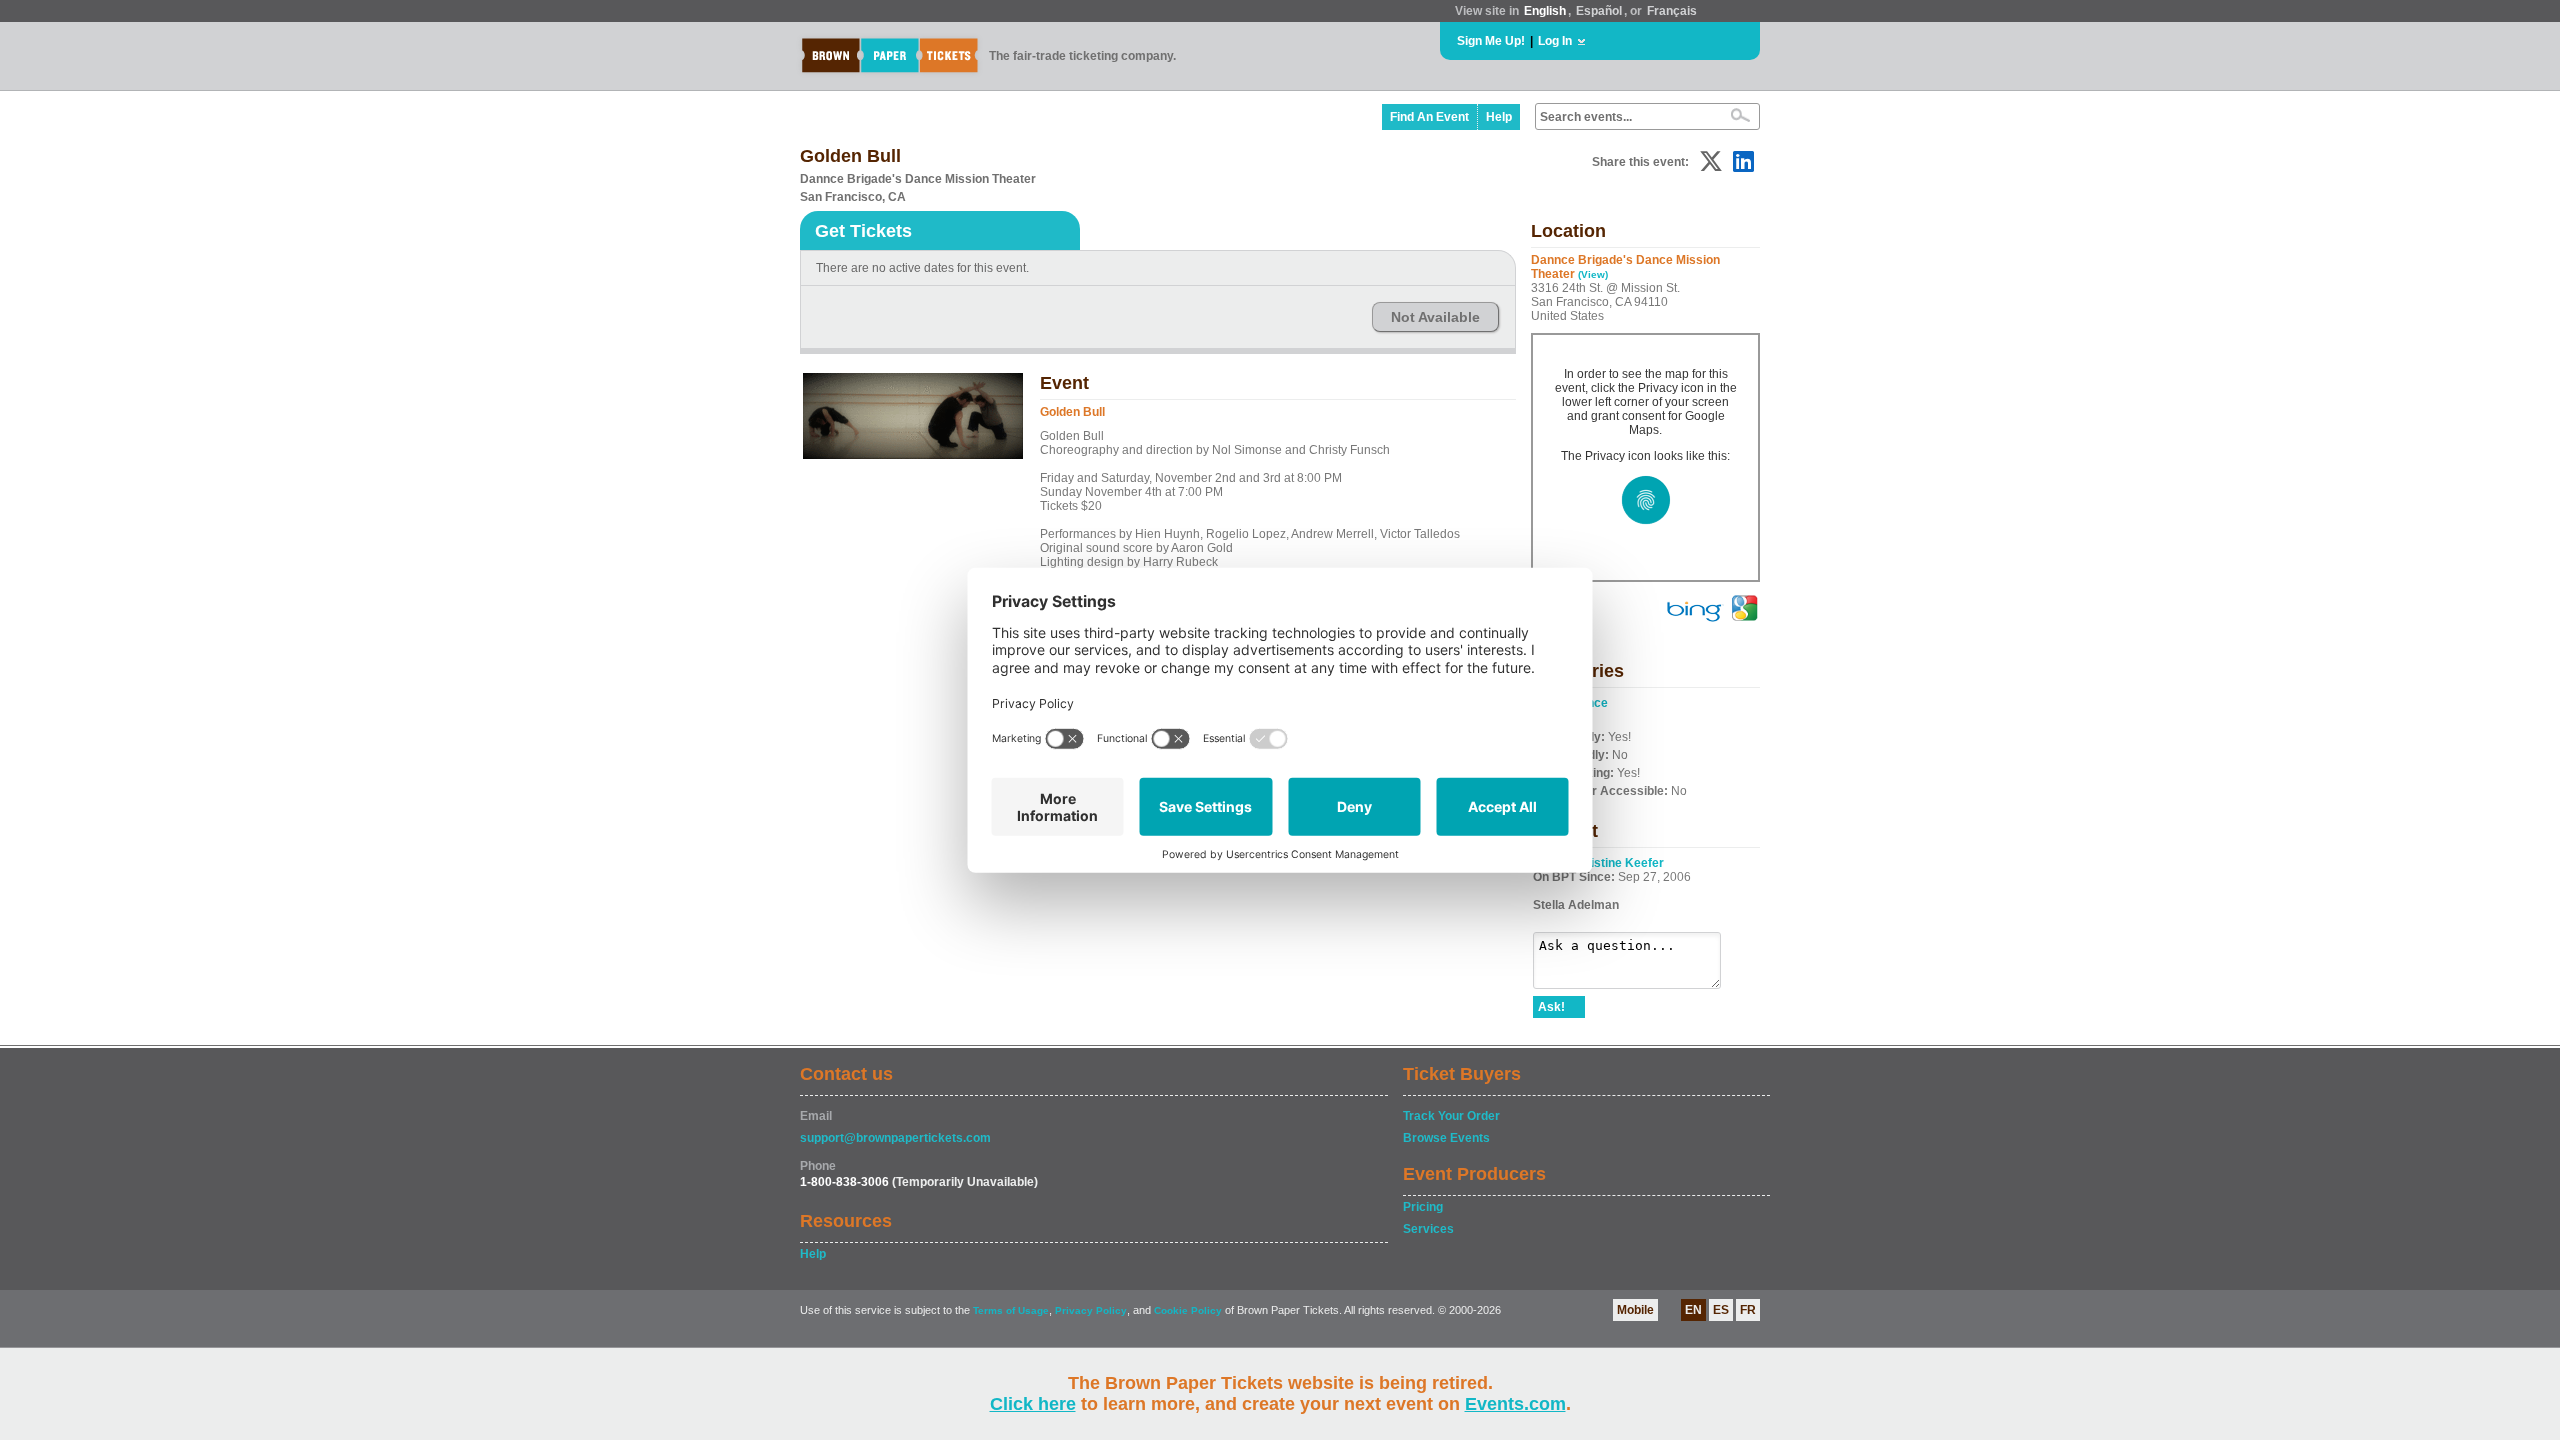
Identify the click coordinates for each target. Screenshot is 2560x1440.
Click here (1033, 1404)
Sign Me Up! (1491, 41)
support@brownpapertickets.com (895, 1138)
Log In (1555, 41)
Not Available (1435, 317)
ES (1721, 1310)
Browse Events (1446, 1138)
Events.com (1515, 1404)
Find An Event (1429, 117)
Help (1499, 117)
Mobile (1635, 1310)
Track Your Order (1451, 1116)
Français (1672, 11)
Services (1428, 1229)
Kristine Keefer (1620, 863)
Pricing (1423, 1207)
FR (1748, 1310)
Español (1599, 11)
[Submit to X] (1711, 161)
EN (1693, 1310)
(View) (1593, 274)
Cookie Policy (1188, 1310)
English (1545, 11)
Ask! (1551, 1007)
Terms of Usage (1011, 1310)
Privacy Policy (1091, 1310)
